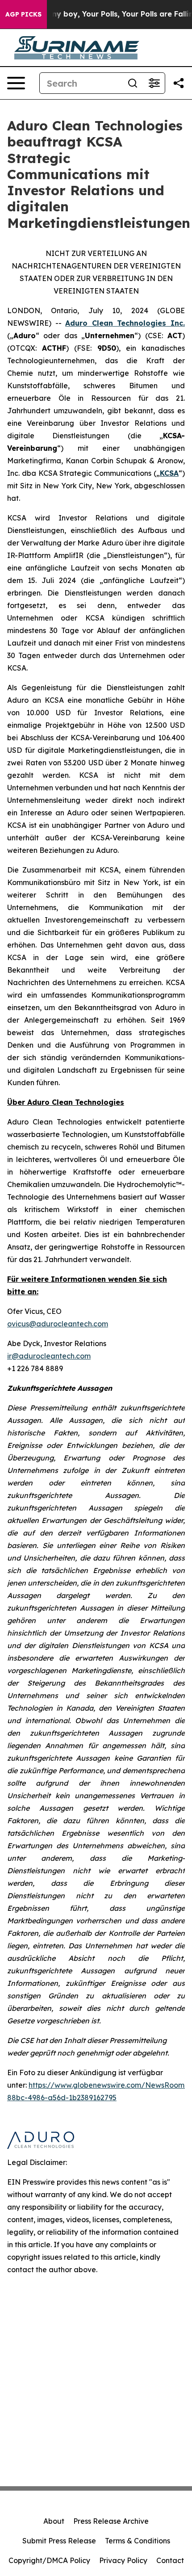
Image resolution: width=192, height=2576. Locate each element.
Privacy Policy (123, 2560)
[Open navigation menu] (16, 83)
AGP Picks (23, 14)
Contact (170, 2560)
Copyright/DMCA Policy (49, 2560)
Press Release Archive (111, 2521)
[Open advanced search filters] (154, 83)
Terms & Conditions (138, 2541)
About (54, 2521)
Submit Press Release (59, 2541)
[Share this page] (179, 83)
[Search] (133, 83)
